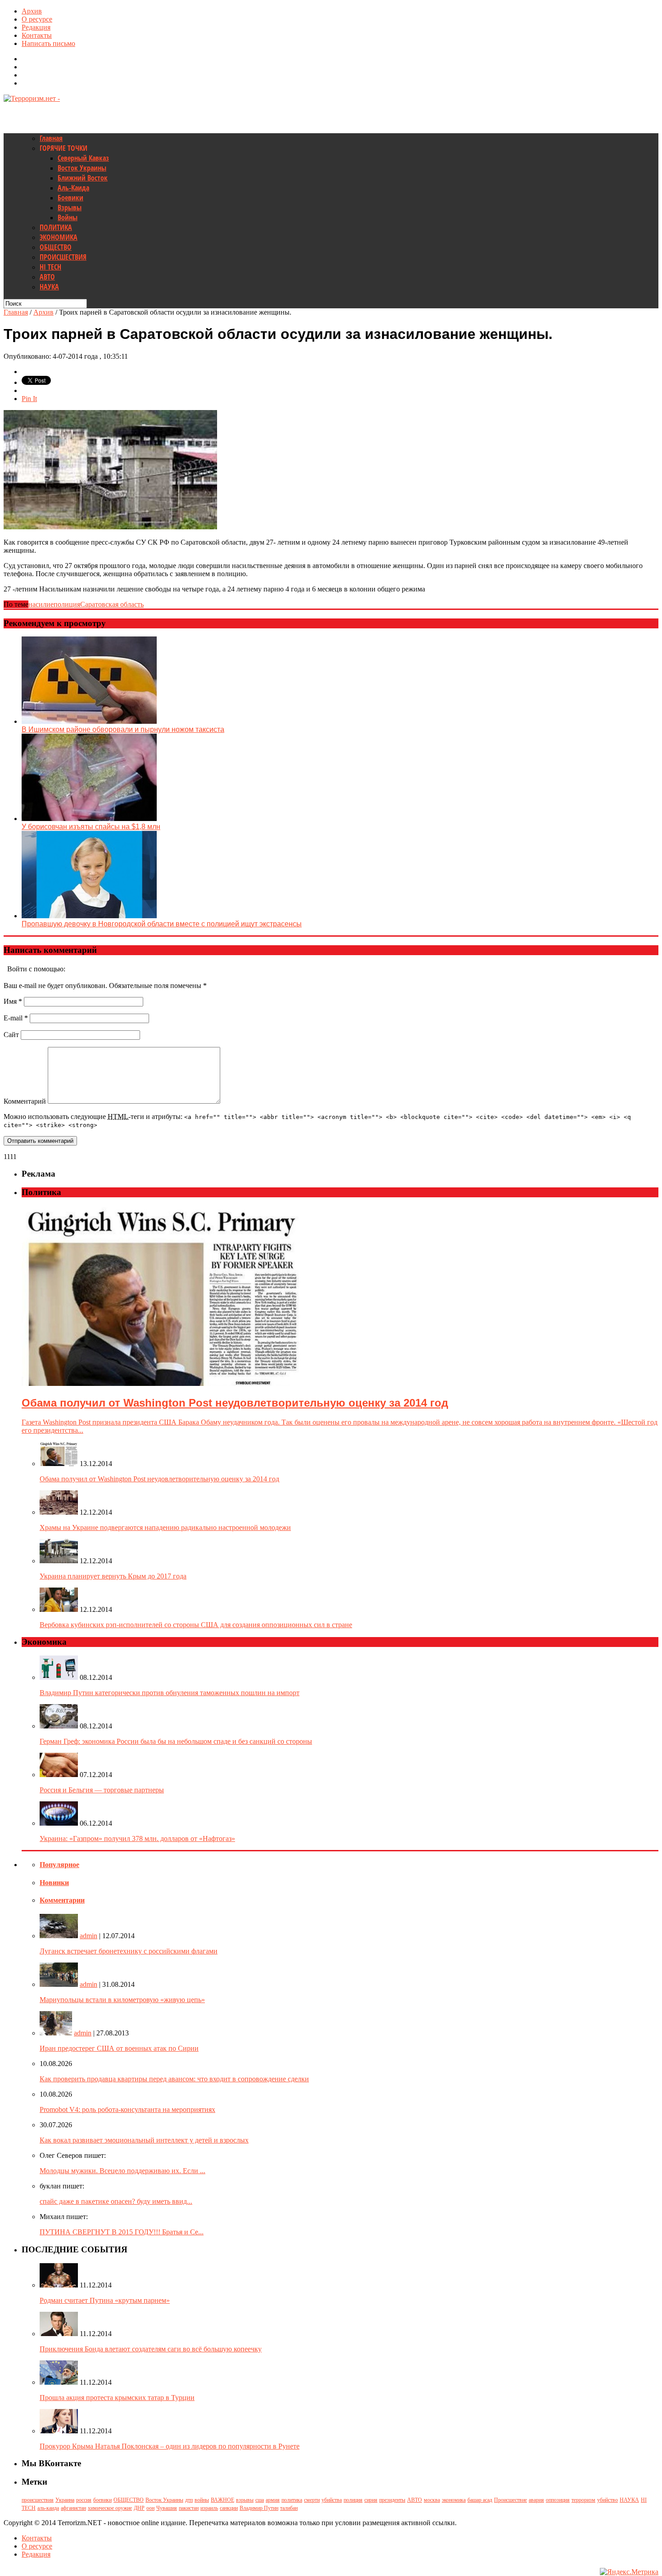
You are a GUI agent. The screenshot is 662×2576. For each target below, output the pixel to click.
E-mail (16, 1018)
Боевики (70, 198)
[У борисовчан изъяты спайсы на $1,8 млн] (89, 819)
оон (150, 2508)
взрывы (245, 2500)
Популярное (59, 1865)
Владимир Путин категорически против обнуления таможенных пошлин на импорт (170, 1693)
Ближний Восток (83, 178)
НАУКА (49, 287)
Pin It (29, 399)
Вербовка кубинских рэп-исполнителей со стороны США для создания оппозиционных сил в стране (196, 1625)
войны (202, 2500)
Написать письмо (48, 43)
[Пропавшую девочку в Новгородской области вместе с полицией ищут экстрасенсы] (89, 916)
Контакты (37, 35)
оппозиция (558, 2500)
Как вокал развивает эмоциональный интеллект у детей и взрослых (144, 2140)
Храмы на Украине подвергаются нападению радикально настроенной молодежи (165, 1527)
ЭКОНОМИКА (59, 237)
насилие (41, 604)
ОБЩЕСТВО (56, 247)
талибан (289, 2508)
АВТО (47, 277)
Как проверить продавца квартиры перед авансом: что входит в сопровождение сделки (174, 2079)
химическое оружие (110, 2508)
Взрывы (70, 208)
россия (84, 2500)
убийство (608, 2500)
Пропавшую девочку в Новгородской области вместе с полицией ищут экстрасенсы (162, 924)
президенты (392, 2500)
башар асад (480, 2500)
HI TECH (50, 267)
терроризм (583, 2500)
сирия (371, 2500)
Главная (51, 138)
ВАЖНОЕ (222, 2500)
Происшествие (510, 2500)
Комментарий (25, 1101)
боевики (102, 2500)
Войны (68, 217)
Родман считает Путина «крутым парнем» (105, 2300)
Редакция (36, 27)
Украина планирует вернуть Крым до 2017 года (113, 1576)
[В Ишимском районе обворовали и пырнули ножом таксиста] (89, 721)
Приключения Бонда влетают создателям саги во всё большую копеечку (151, 2349)
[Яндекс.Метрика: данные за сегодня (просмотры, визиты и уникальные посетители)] (629, 2572)
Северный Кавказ (83, 158)
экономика (454, 2500)
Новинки (54, 1883)
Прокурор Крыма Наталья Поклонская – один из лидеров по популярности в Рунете (170, 2446)
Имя (13, 1001)
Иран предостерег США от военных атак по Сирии (119, 2048)
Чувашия (167, 2508)
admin (88, 1936)
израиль (209, 2508)
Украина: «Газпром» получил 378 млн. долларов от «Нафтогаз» (137, 1838)
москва (432, 2500)
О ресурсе (37, 19)
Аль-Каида (73, 188)
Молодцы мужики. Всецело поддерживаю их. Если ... (122, 2171)
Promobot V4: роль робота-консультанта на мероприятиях (127, 2109)
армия (273, 2500)
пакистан (189, 2508)
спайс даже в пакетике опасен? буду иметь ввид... (116, 2201)
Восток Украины (82, 168)
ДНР (139, 2508)
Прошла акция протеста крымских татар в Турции (117, 2398)
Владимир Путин (259, 2508)
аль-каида (48, 2508)
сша (260, 2500)
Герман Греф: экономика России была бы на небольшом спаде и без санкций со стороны (176, 1741)
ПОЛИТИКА (56, 227)
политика (292, 2500)
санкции (229, 2508)
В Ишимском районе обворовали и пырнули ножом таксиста (123, 729)
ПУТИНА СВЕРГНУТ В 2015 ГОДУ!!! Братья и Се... (122, 2232)
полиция (67, 604)
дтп (189, 2500)
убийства (332, 2500)
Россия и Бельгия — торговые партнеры (102, 1790)
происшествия (38, 2500)
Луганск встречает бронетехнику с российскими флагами (129, 1951)
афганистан (73, 2508)
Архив (32, 11)
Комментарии (62, 1900)
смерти (312, 2500)
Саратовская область (112, 604)
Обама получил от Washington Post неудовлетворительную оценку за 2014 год (159, 1479)
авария (536, 2500)
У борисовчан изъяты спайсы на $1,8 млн (91, 827)
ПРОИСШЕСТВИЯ (63, 257)
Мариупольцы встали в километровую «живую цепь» (122, 2000)
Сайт (11, 1035)
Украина (65, 2500)
